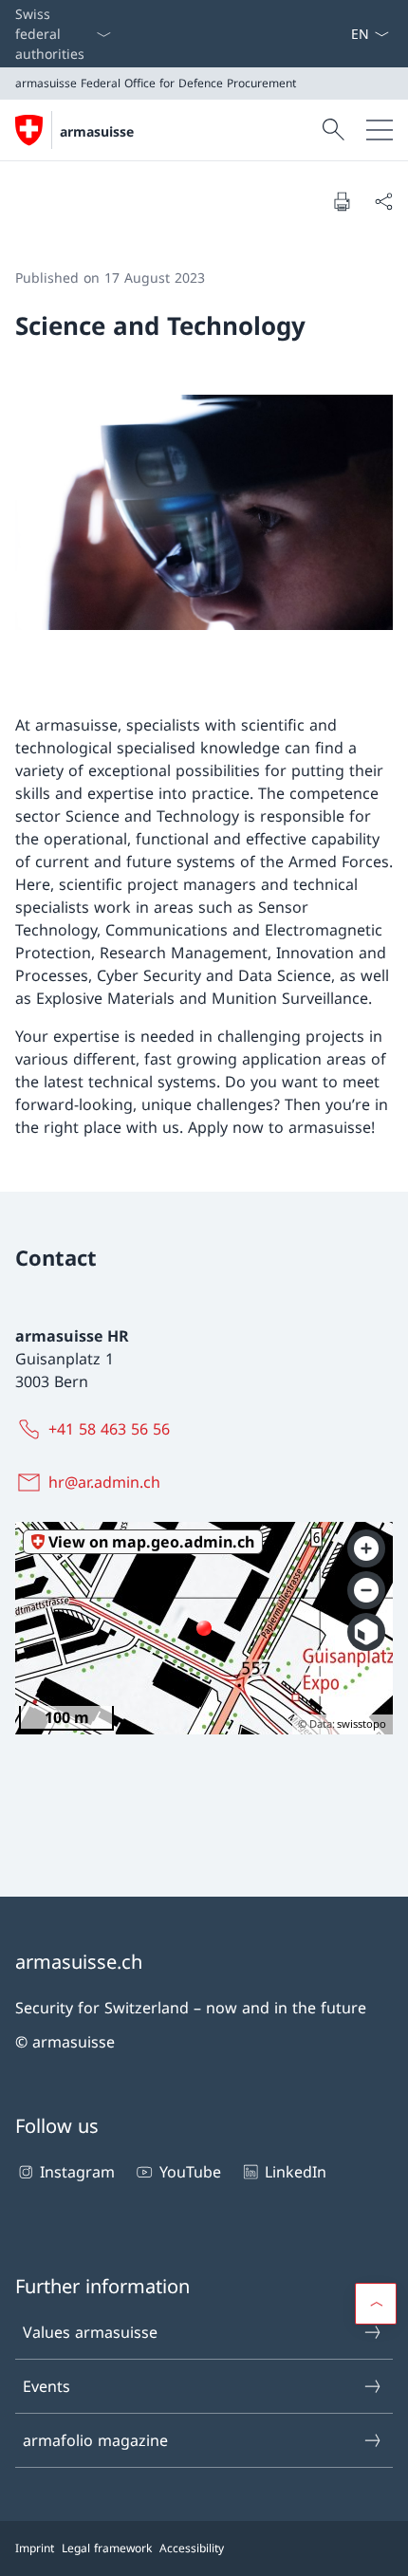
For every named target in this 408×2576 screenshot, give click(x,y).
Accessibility (192, 2548)
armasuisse (97, 131)
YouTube (190, 2172)
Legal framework (107, 2548)
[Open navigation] (380, 130)
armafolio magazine (95, 2440)
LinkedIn (296, 2172)
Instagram (77, 2172)
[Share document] (383, 201)
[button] (376, 2304)
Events (46, 2386)
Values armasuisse (90, 2332)
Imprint (35, 2548)
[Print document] (342, 201)
